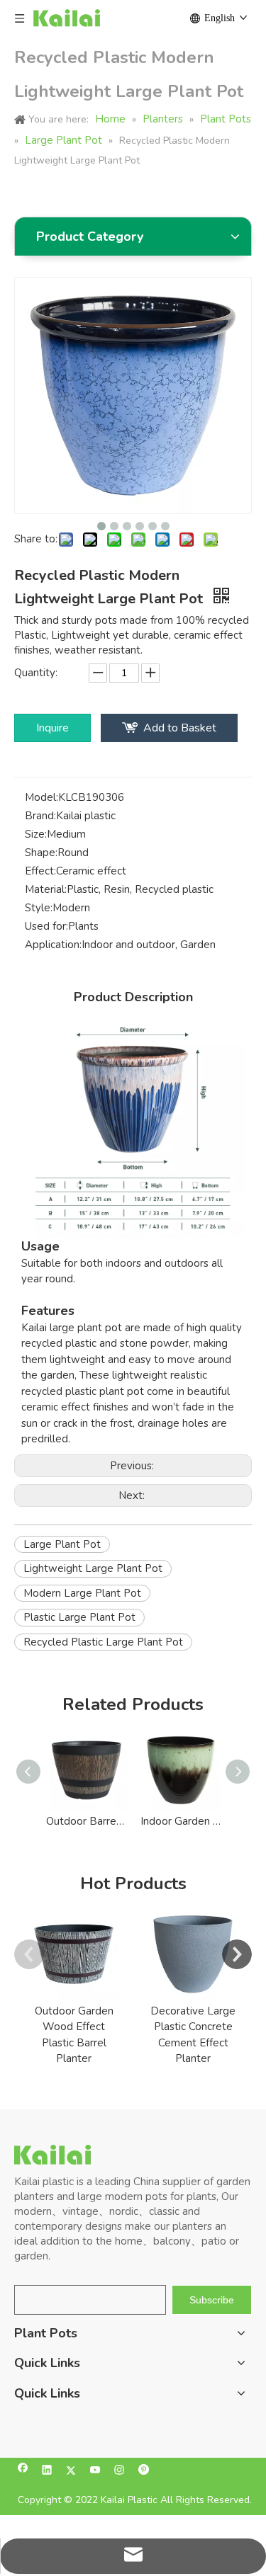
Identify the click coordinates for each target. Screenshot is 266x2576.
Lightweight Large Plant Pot (93, 1568)
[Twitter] (71, 2472)
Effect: (40, 871)
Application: (53, 945)
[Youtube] (95, 2472)
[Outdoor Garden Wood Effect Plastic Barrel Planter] (74, 1954)
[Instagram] (120, 2472)
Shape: (41, 853)
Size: (36, 834)
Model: (41, 797)
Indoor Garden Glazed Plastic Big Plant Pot (181, 1821)
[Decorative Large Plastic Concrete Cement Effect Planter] (193, 1954)
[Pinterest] (144, 2472)
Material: (46, 889)
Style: (39, 908)
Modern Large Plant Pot (82, 1593)
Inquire (52, 728)
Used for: (46, 926)
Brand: (40, 816)
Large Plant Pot (62, 1544)
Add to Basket (180, 728)
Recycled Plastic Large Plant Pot (103, 1642)
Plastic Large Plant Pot (79, 1617)
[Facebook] (23, 2472)
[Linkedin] (47, 2472)
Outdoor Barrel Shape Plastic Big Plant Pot (86, 1821)
